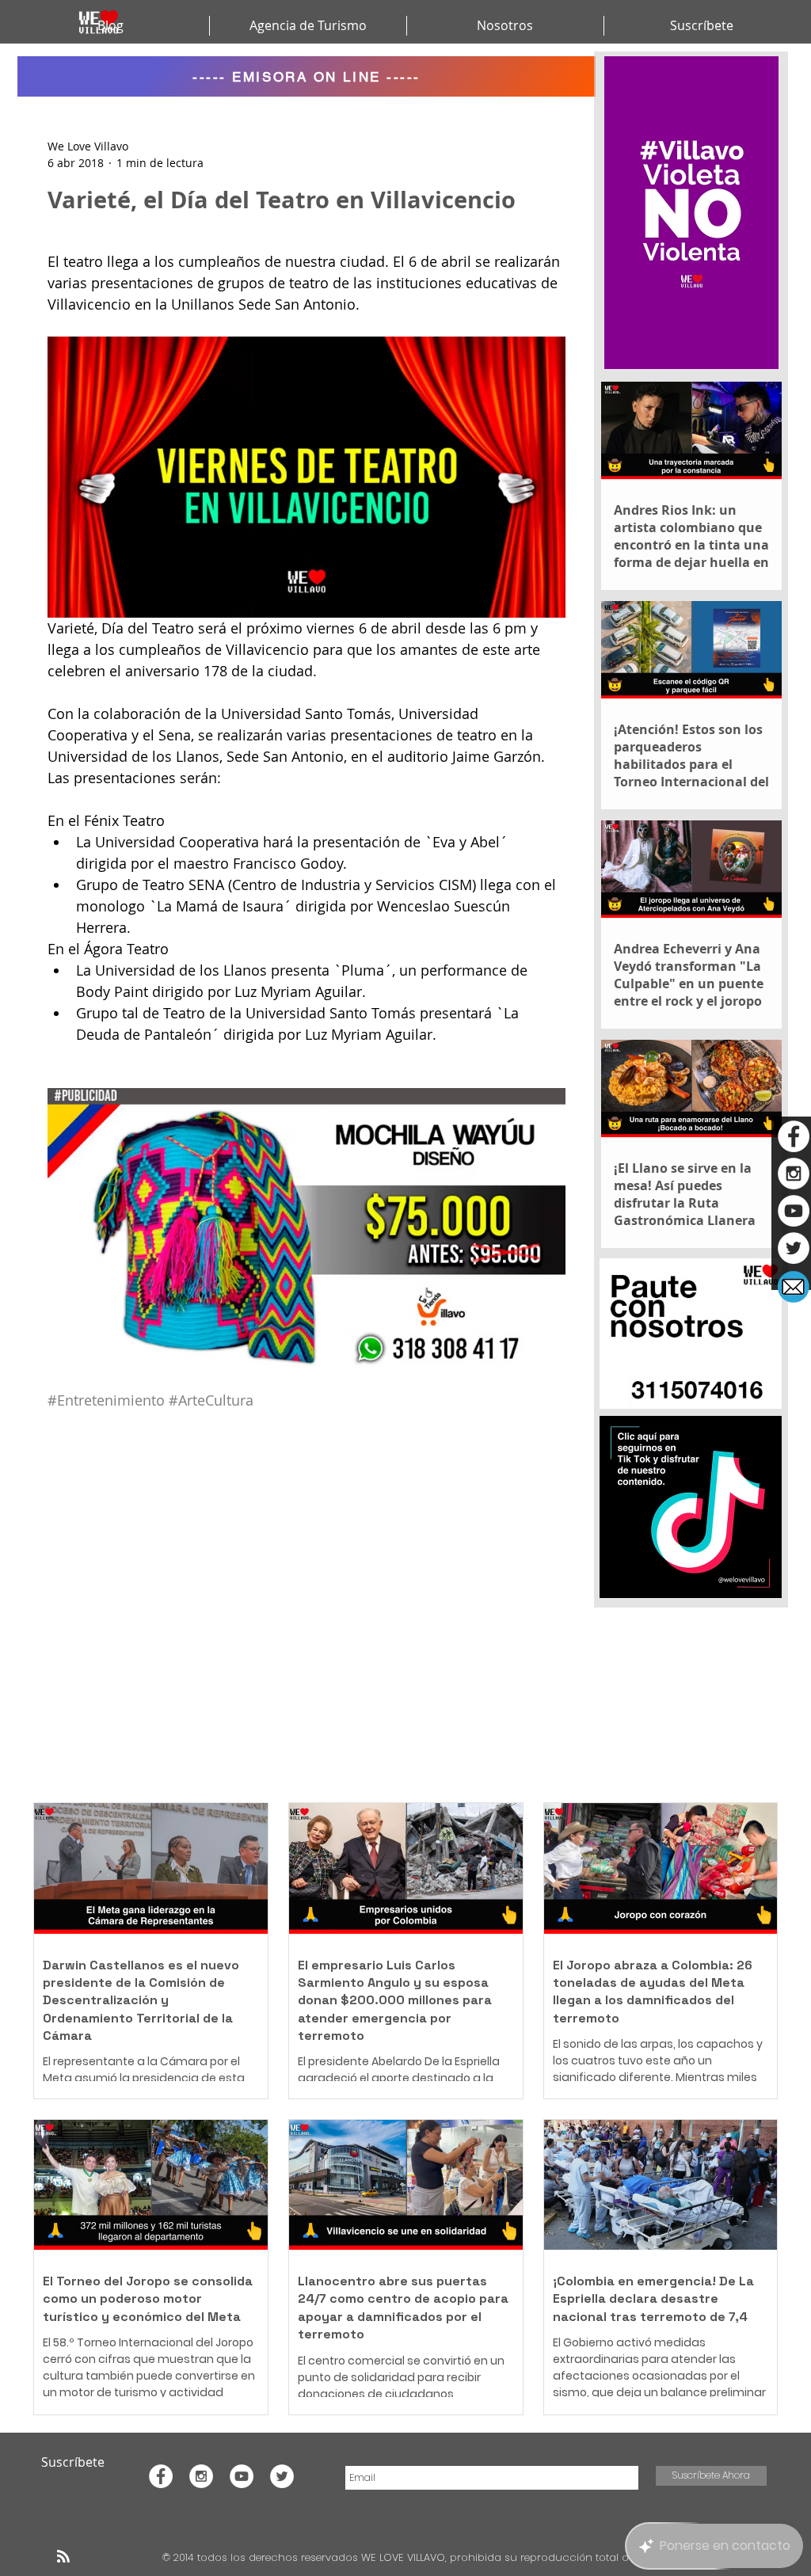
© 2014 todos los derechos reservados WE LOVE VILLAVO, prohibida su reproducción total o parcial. (418, 2557)
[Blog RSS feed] (63, 2557)
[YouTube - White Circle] (794, 1211)
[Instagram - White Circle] (794, 1174)
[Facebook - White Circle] (794, 1136)
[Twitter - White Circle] (794, 1248)
